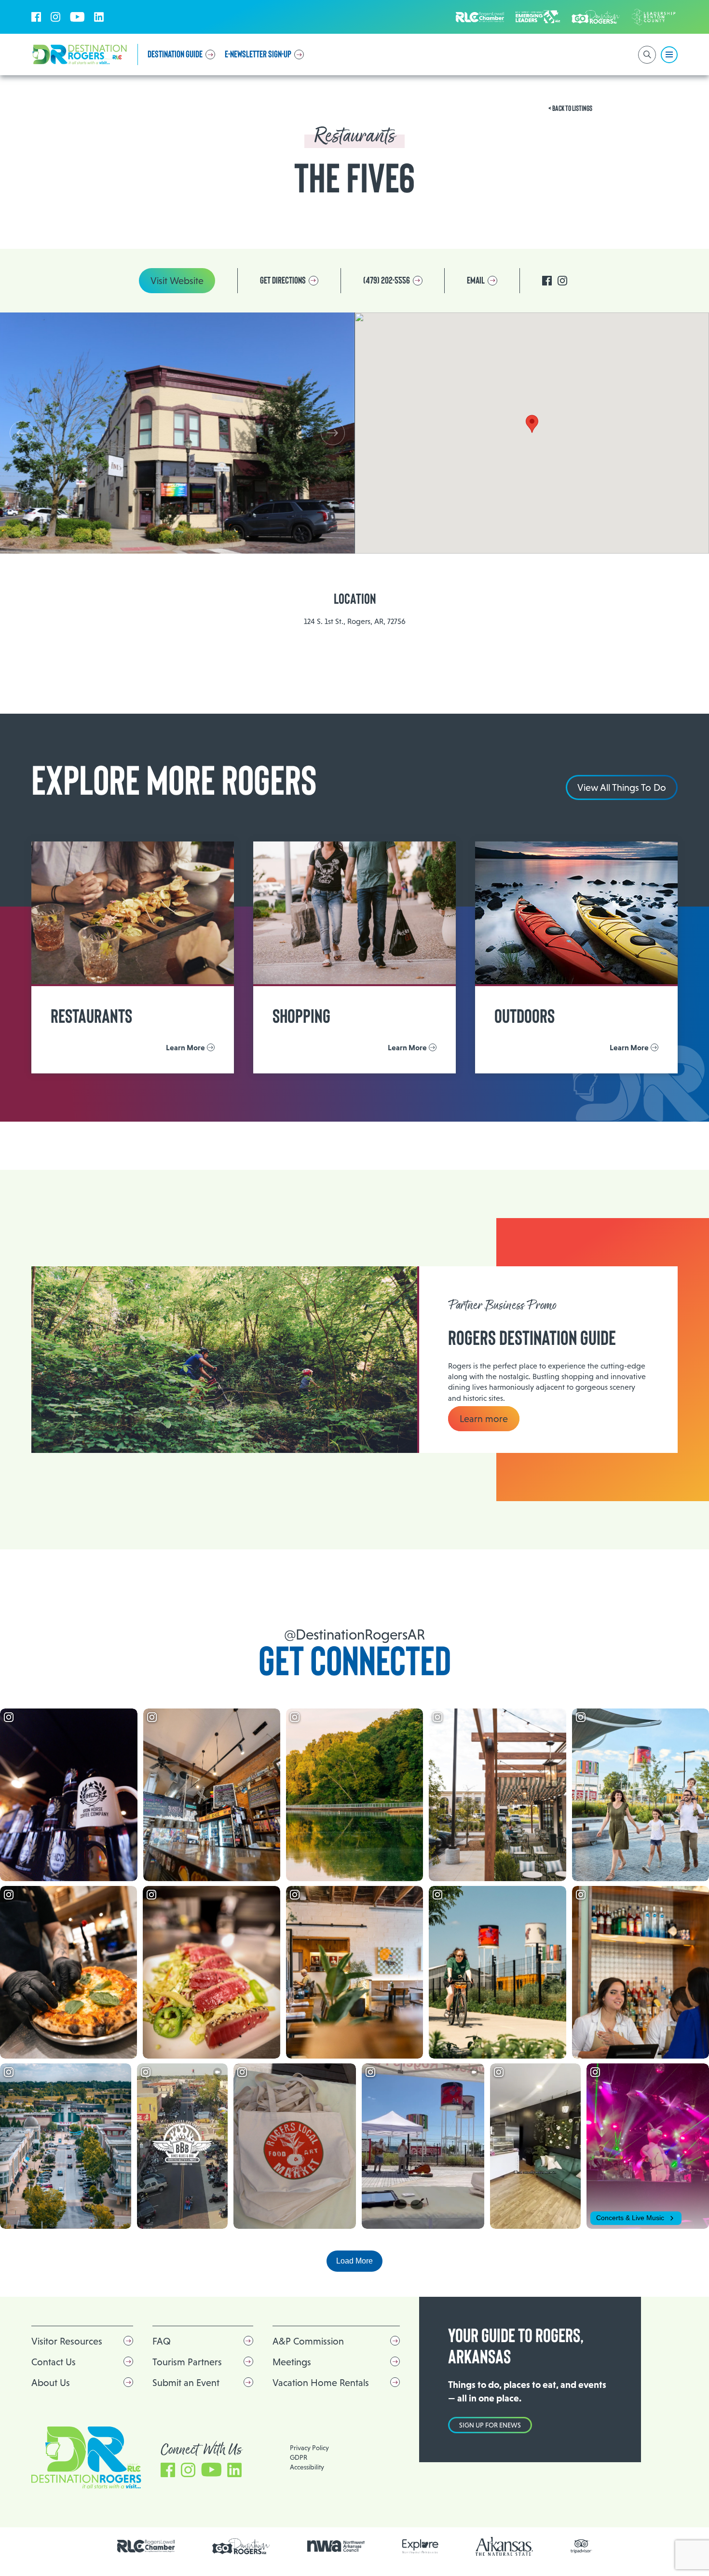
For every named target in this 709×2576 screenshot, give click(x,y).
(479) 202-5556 (387, 281)
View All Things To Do (622, 787)
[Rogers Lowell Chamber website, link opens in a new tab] (146, 2546)
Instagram (562, 281)
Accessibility (307, 2467)
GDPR (299, 2457)
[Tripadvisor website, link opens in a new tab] (581, 2546)
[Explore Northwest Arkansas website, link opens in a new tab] (420, 2546)
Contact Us (54, 2362)
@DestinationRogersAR (354, 1634)
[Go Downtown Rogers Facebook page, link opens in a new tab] (241, 2546)
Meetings (292, 2362)
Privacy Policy (309, 2448)
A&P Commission (308, 2341)
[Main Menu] (669, 55)
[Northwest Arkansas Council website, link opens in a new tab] (336, 2546)
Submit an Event (186, 2383)
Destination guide (175, 54)
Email (476, 281)
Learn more (484, 1419)
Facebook (547, 281)
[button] (333, 433)
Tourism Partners (187, 2362)
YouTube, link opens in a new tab (77, 17)
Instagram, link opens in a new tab (55, 17)
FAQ (162, 2341)
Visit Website (177, 281)
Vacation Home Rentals (321, 2383)
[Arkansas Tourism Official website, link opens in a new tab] (504, 2546)
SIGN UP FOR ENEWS (490, 2425)
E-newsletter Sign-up (258, 54)
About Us (51, 2383)
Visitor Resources (67, 2341)
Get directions (283, 281)
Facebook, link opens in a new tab (36, 17)
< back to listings (570, 108)
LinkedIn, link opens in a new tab (99, 17)
